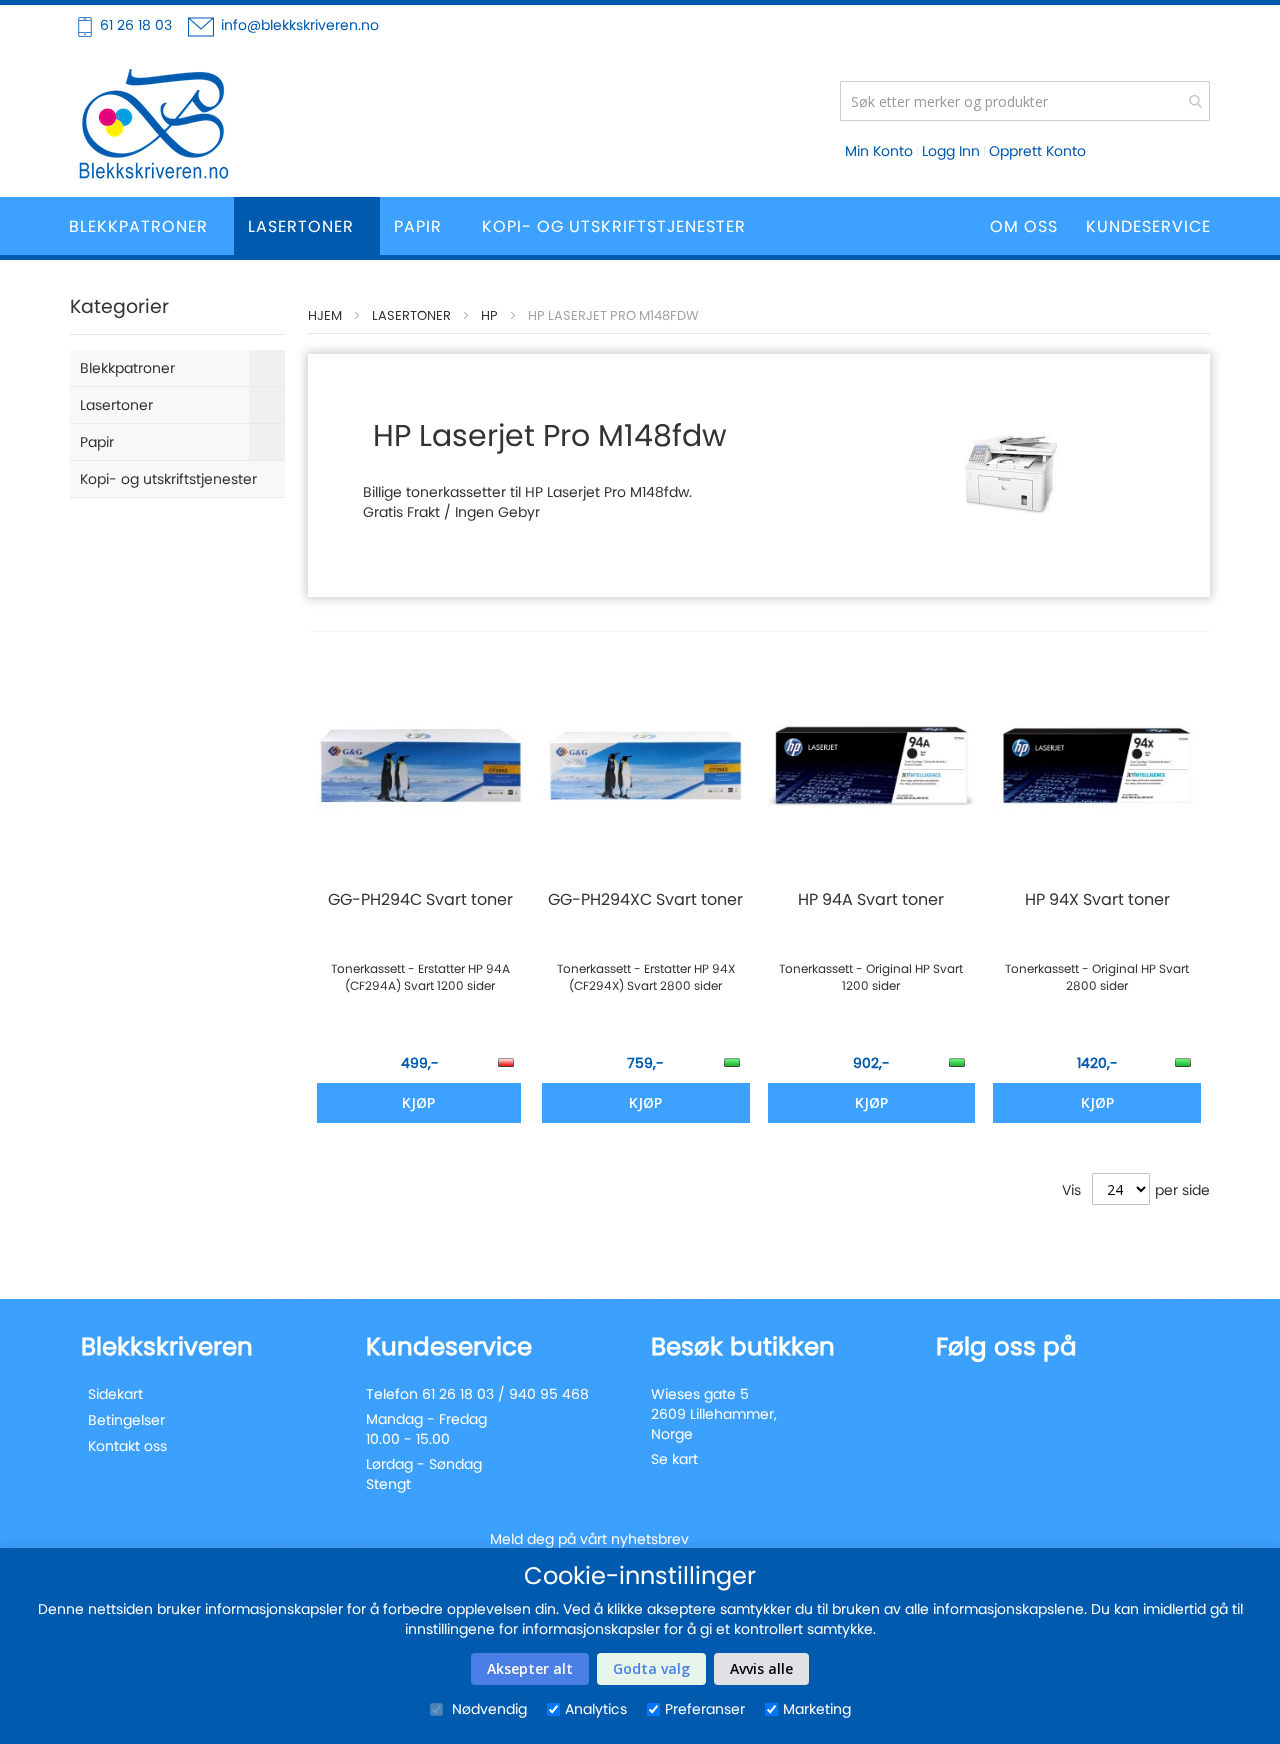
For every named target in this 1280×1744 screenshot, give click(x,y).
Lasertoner (411, 315)
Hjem (325, 315)
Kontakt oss (127, 1446)
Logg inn (951, 151)
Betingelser (126, 1420)
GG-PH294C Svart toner (420, 900)
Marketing (817, 1709)
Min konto (879, 151)
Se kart (674, 1459)
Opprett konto (1037, 151)
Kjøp (418, 1102)
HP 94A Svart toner (871, 900)
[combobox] (1025, 101)
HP (489, 315)
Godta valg (651, 1668)
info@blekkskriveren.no (300, 25)
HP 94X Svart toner (1097, 900)
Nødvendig (487, 1709)
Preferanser (705, 1709)
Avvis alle (761, 1668)
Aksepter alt (530, 1668)
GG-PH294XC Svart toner (645, 900)
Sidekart (115, 1394)
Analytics (596, 1709)
